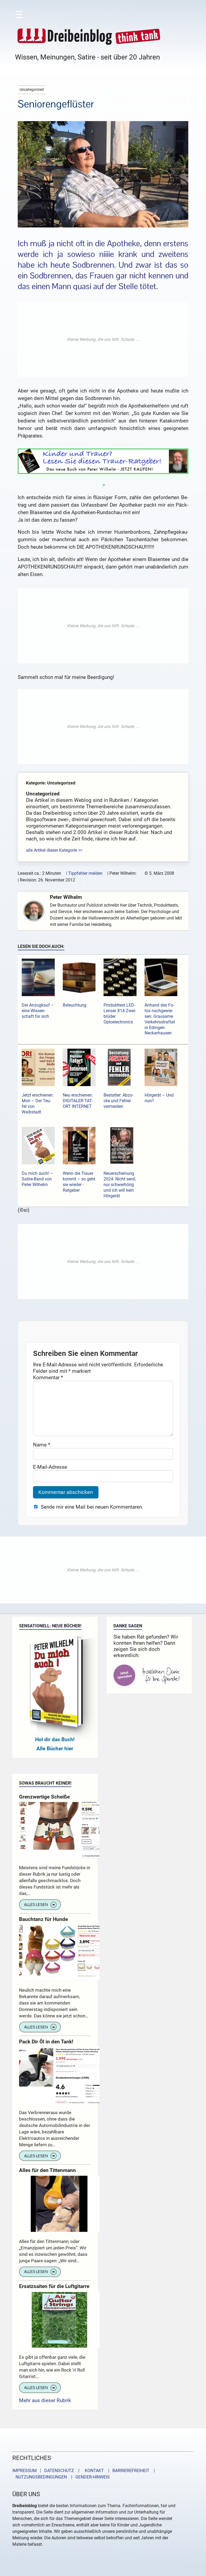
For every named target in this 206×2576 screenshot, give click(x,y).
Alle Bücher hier (55, 1749)
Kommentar (48, 1377)
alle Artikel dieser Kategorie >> (54, 850)
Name (42, 1445)
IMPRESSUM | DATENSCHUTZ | (47, 2471)
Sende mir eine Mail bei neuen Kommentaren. (92, 1507)
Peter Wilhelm (66, 897)
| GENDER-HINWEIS (89, 2477)
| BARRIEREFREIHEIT (127, 2471)
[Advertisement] (103, 339)
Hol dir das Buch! (55, 1739)
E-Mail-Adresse (50, 1467)
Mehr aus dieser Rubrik (45, 2400)
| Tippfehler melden (84, 873)
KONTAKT (93, 2471)
